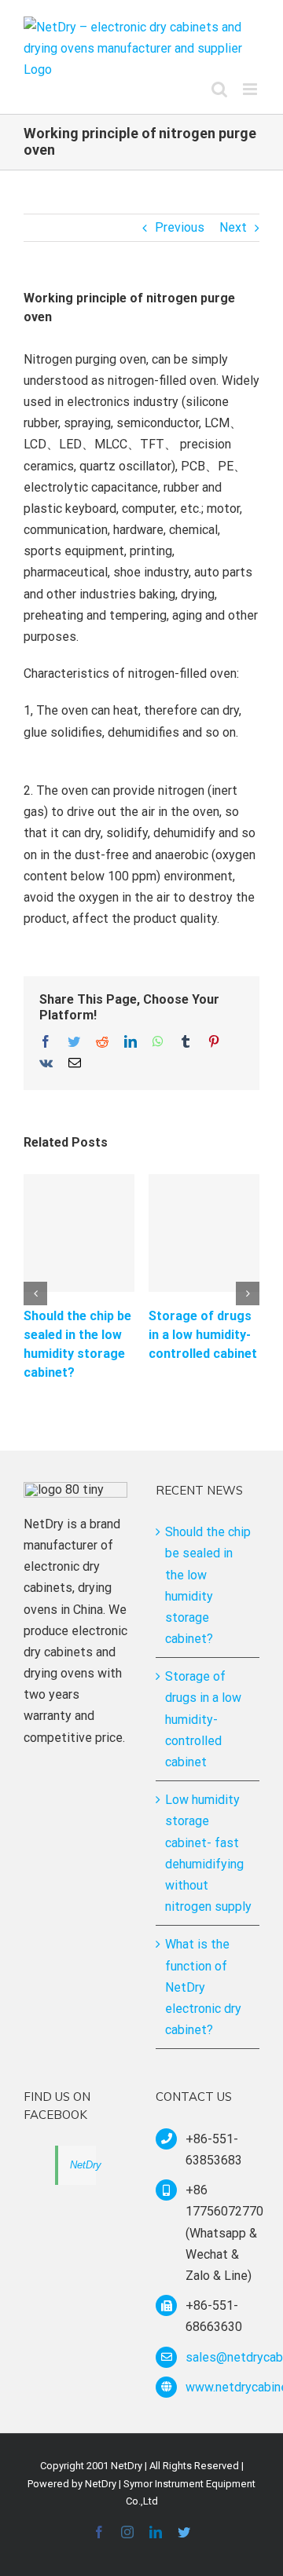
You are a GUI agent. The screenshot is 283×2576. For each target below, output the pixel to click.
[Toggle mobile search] (219, 89)
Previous (180, 227)
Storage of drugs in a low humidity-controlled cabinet (203, 1335)
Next (233, 227)
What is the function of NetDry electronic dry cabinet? (203, 1987)
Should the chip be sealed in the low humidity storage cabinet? (208, 1585)
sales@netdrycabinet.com (222, 2357)
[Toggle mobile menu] (251, 89)
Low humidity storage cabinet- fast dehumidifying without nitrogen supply (208, 1853)
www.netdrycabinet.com (222, 2387)
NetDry (86, 2165)
